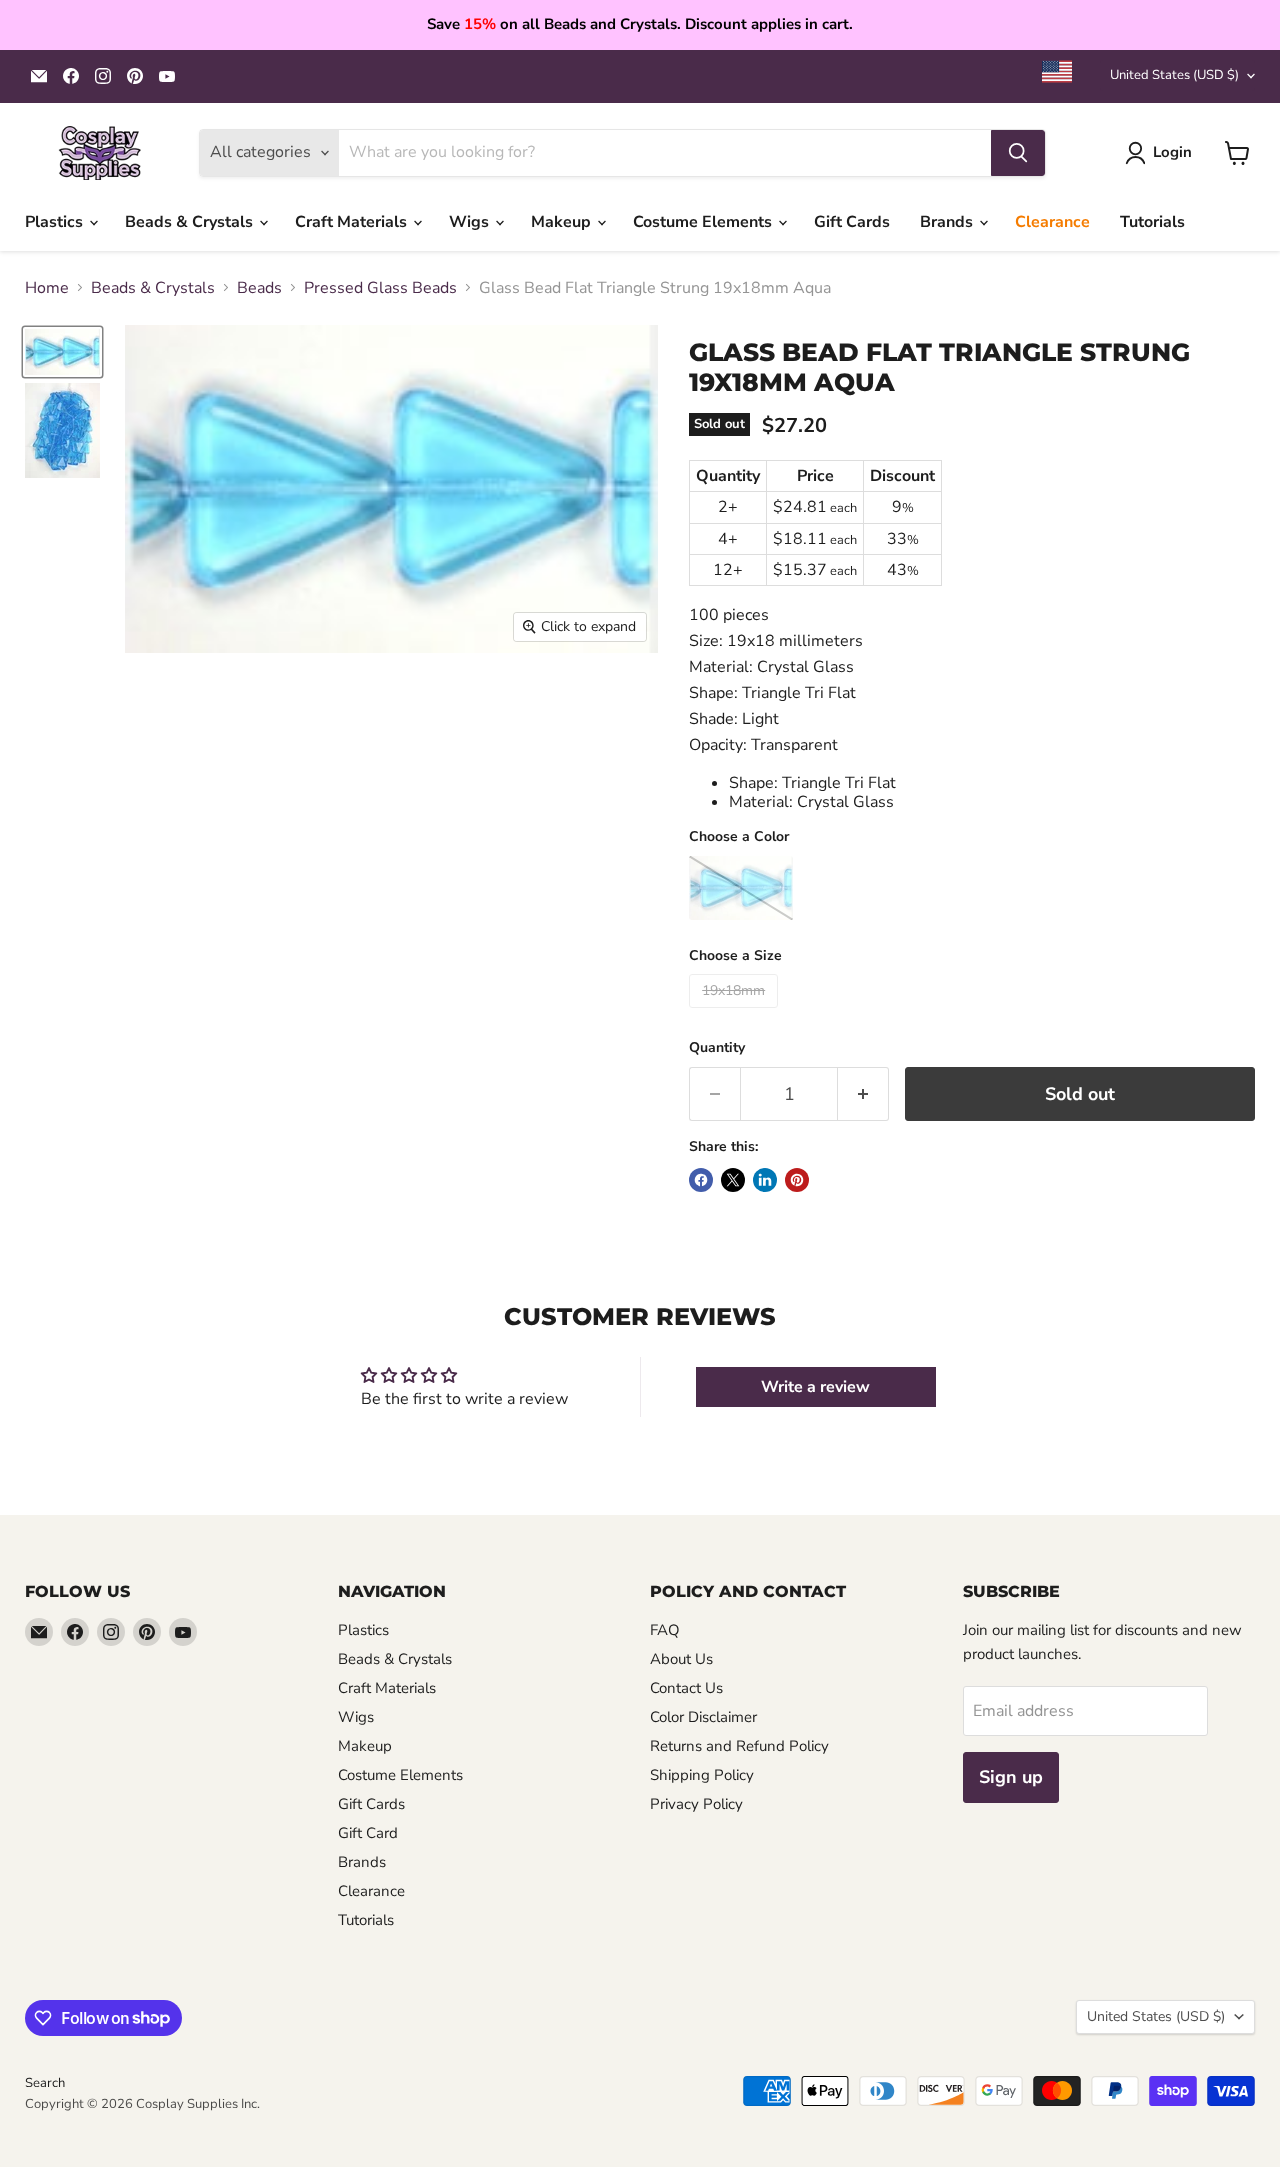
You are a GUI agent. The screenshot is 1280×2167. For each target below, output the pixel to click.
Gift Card (368, 1833)
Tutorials (1152, 222)
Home (47, 288)
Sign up (1011, 1777)
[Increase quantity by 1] (863, 1094)
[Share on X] (733, 1180)
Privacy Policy (696, 1804)
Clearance (1052, 222)
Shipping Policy (702, 1775)
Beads (259, 288)
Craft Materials (353, 222)
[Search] (1018, 153)
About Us (681, 1659)
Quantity (717, 1048)
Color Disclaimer (703, 1717)
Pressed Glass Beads (380, 288)
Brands (948, 222)
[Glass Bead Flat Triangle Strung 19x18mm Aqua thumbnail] (62, 352)
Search (45, 2083)
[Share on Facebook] (701, 1180)
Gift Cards (852, 222)
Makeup (563, 222)
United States (1174, 75)
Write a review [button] (815, 1387)
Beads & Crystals (191, 222)
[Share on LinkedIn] (765, 1180)
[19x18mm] (736, 1013)
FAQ (665, 1630)
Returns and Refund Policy (739, 1746)
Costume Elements (704, 222)
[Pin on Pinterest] (797, 1180)
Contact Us (686, 1688)
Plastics (56, 222)
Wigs (471, 222)
